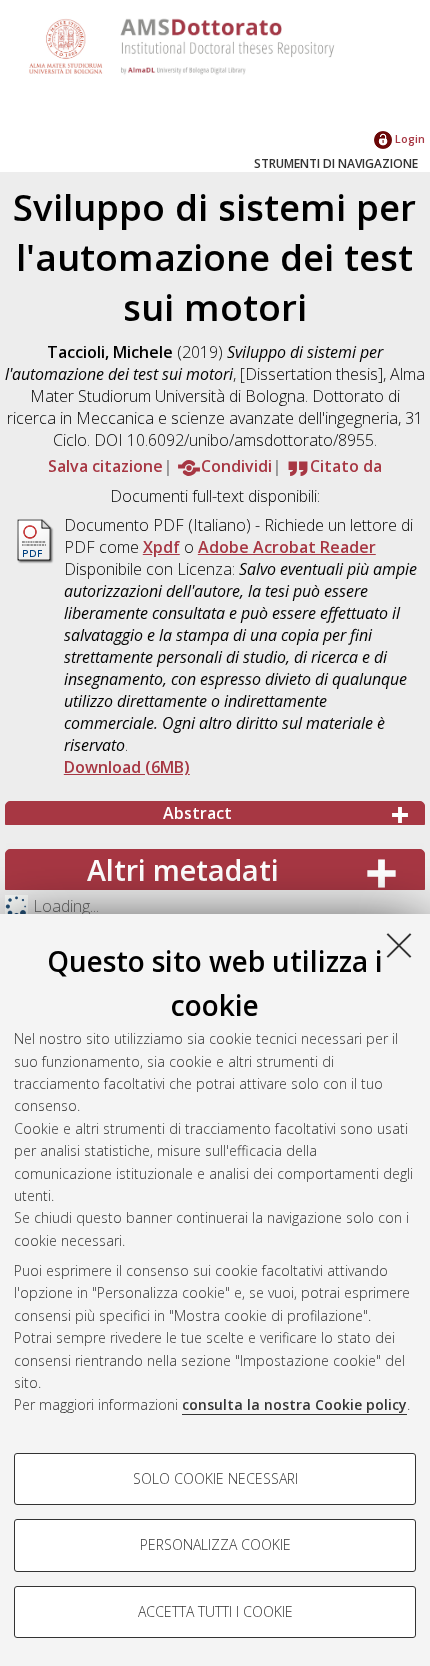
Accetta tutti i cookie (215, 1611)
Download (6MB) (127, 767)
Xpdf (161, 547)
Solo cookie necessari (215, 1478)
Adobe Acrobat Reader (287, 547)
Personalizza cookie (215, 1544)
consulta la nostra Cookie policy (294, 1404)
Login (408, 138)
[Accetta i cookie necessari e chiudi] (399, 945)
